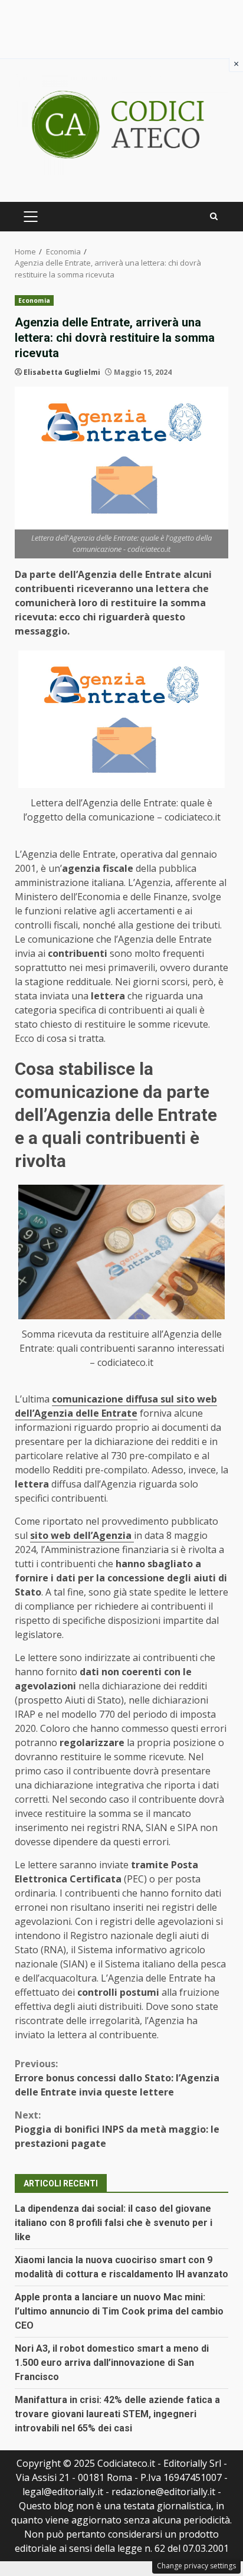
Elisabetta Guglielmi (62, 372)
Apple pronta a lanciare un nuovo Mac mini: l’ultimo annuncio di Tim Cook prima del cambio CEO (119, 2311)
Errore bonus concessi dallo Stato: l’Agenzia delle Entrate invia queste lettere (117, 2078)
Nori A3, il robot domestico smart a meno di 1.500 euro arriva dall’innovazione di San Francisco (112, 2363)
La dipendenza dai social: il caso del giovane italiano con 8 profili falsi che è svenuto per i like (114, 2223)
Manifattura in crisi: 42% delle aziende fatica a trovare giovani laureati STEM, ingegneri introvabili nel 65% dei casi (117, 2414)
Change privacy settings (196, 2566)
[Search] (214, 216)
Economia (34, 300)
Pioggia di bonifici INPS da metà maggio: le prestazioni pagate (117, 2129)
